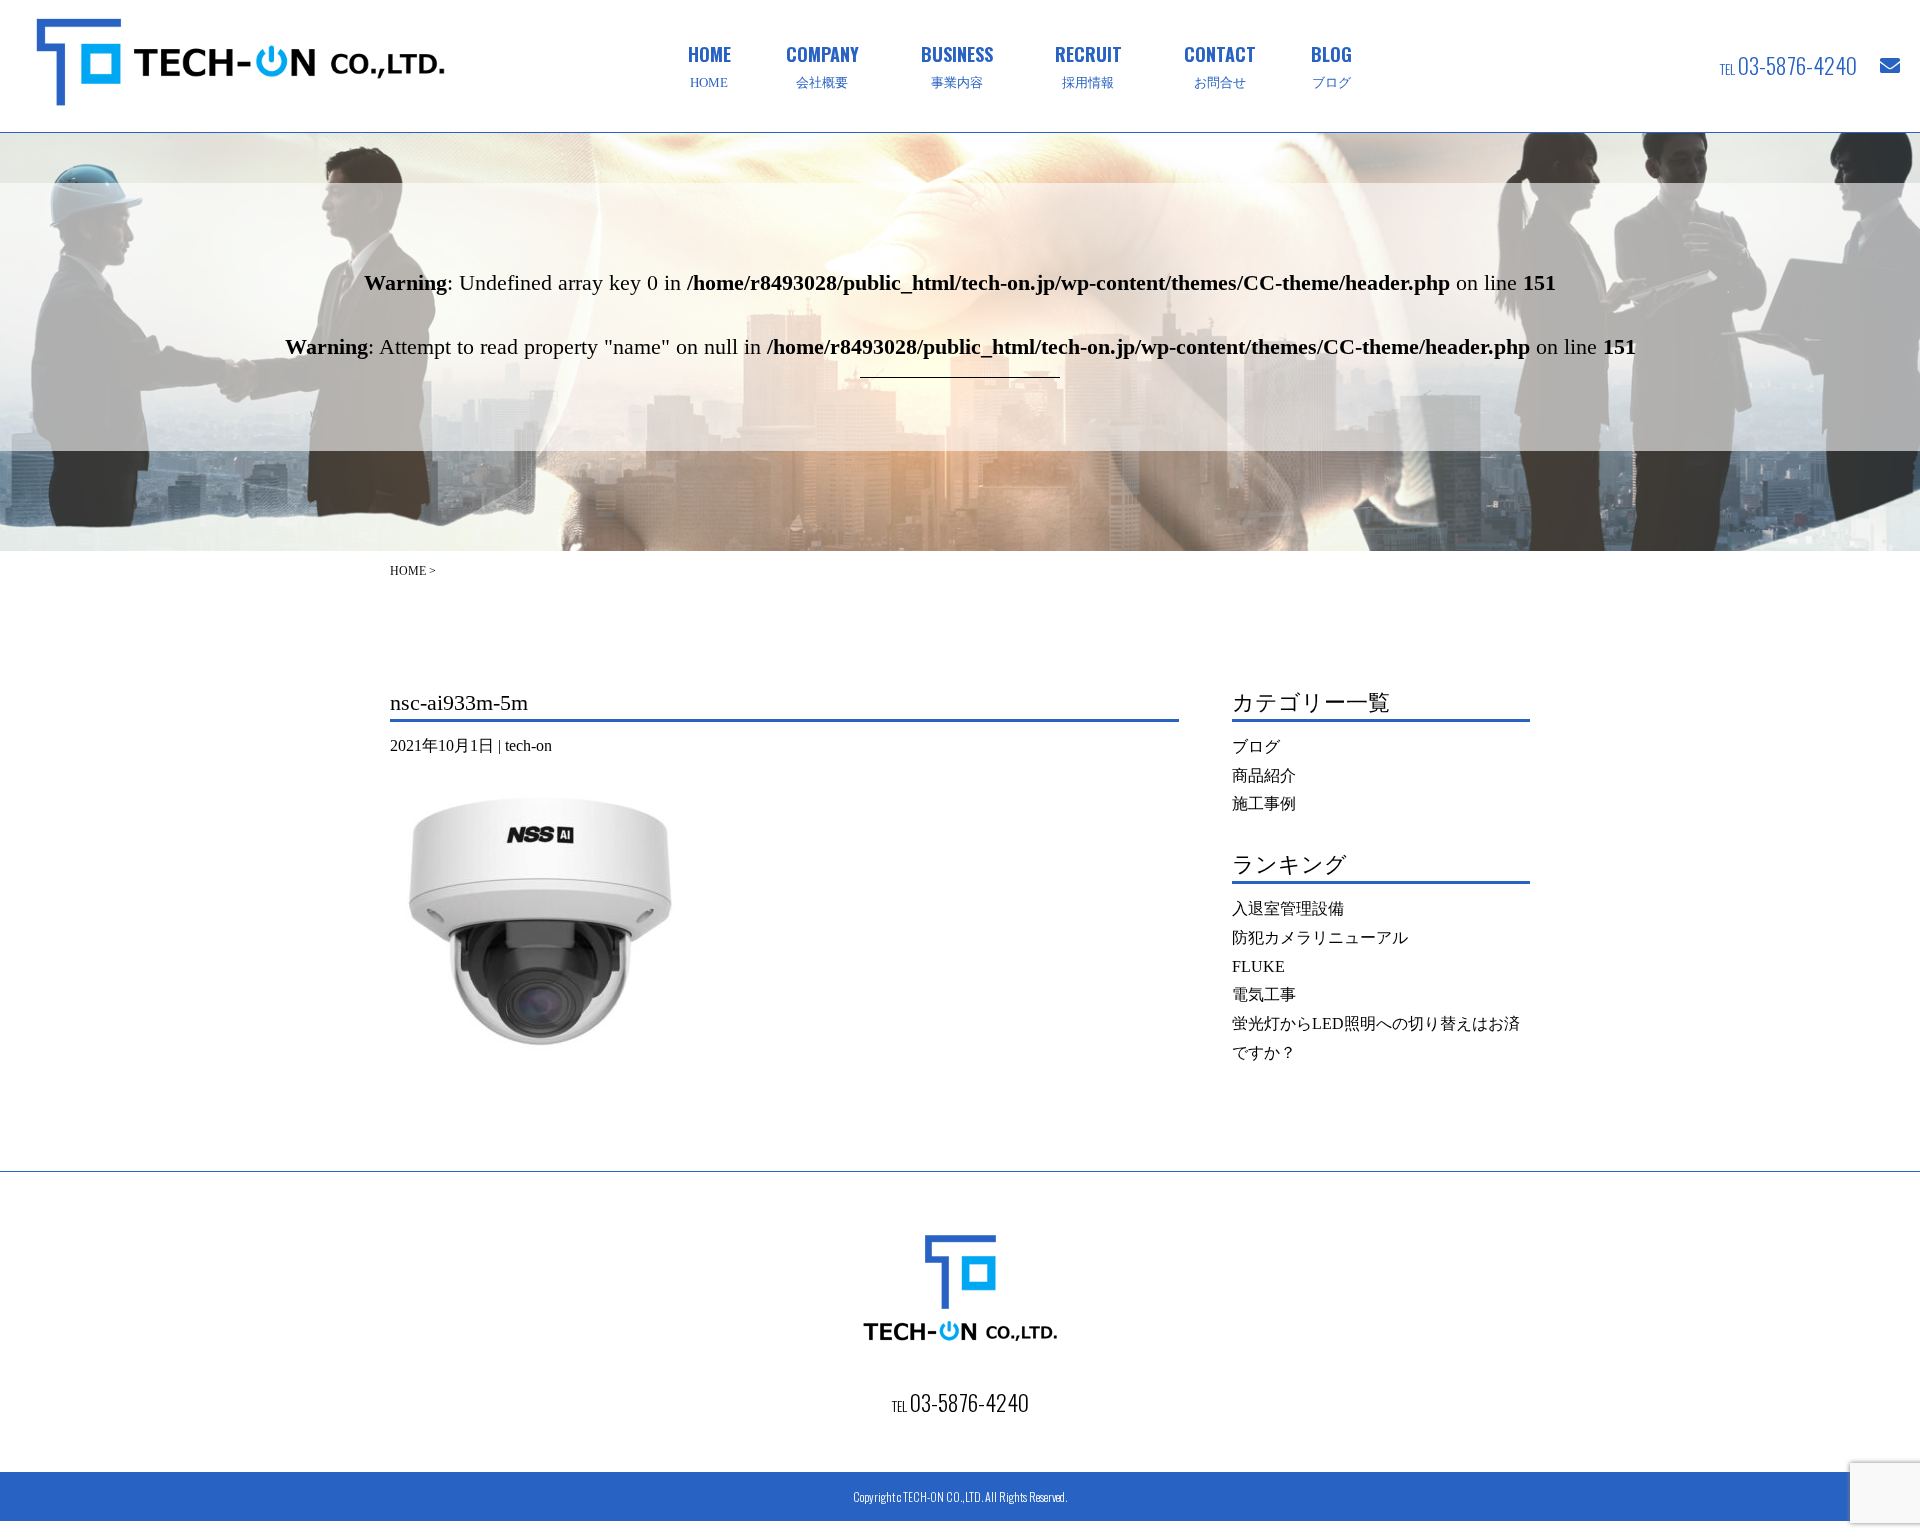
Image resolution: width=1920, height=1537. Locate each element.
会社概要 (822, 65)
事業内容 (957, 65)
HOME (709, 65)
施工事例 (1264, 803)
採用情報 (1088, 65)
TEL (1788, 65)
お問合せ (1220, 65)
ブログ (1331, 65)
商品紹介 (1264, 775)
